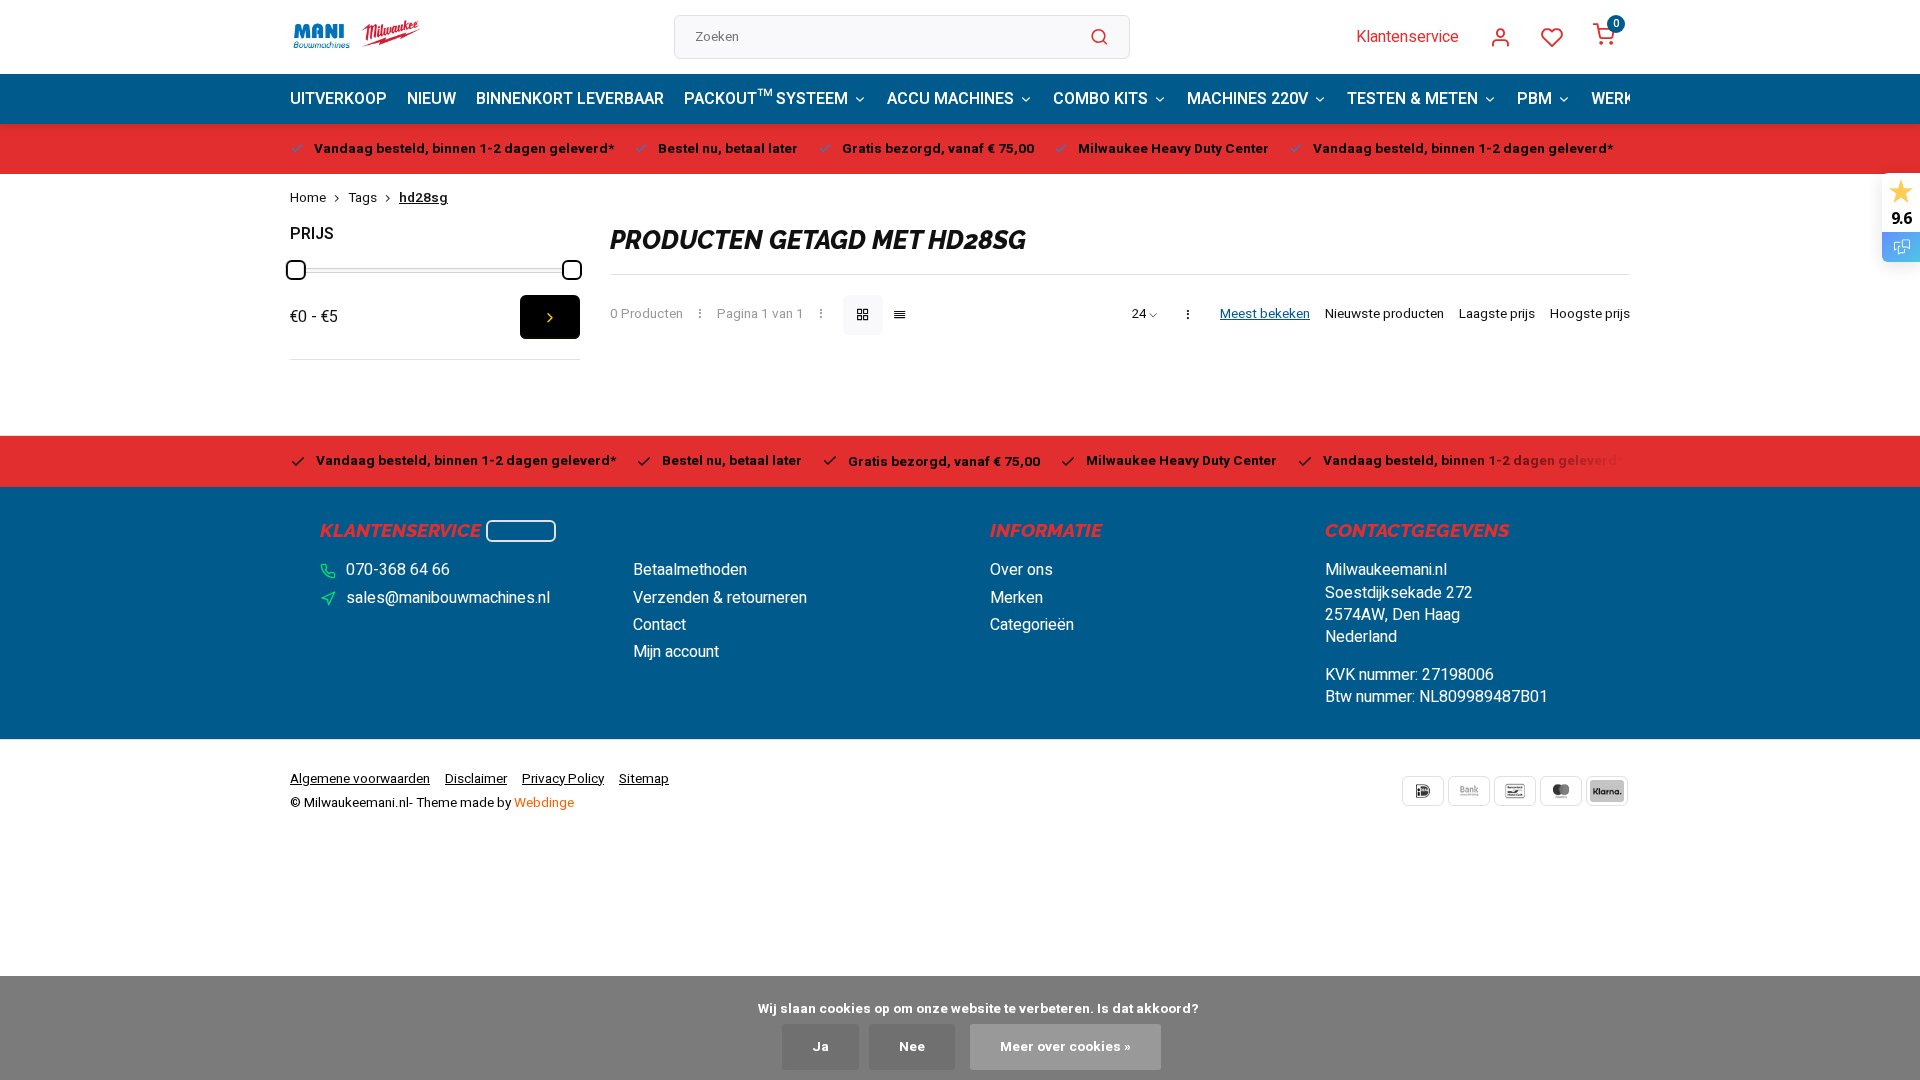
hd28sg (423, 198)
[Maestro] (1561, 791)
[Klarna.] (1607, 791)
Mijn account (676, 652)
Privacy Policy (563, 779)
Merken (1016, 598)
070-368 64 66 (398, 570)
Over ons (1021, 570)
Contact (659, 625)
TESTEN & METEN (1412, 99)
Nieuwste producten (1384, 314)
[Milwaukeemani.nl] (356, 37)
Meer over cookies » (1065, 1047)
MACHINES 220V (1247, 99)
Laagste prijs (1497, 314)
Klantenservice (1407, 37)
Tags (362, 198)
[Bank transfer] (1469, 791)
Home (308, 198)
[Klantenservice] (521, 531)
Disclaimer (476, 779)
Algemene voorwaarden (360, 779)
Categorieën (1032, 625)
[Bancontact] (1515, 791)
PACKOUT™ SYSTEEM (766, 99)
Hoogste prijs (1590, 314)
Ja (820, 1047)
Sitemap (644, 779)
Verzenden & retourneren (720, 598)
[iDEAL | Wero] (1423, 791)
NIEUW (431, 99)
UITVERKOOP (338, 99)
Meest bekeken (1265, 314)
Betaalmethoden (690, 570)
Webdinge (544, 803)
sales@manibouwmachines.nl (448, 598)
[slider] (296, 270)
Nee (912, 1047)
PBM (1534, 99)
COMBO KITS (1100, 99)
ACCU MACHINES (950, 99)
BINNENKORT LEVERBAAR (570, 99)
